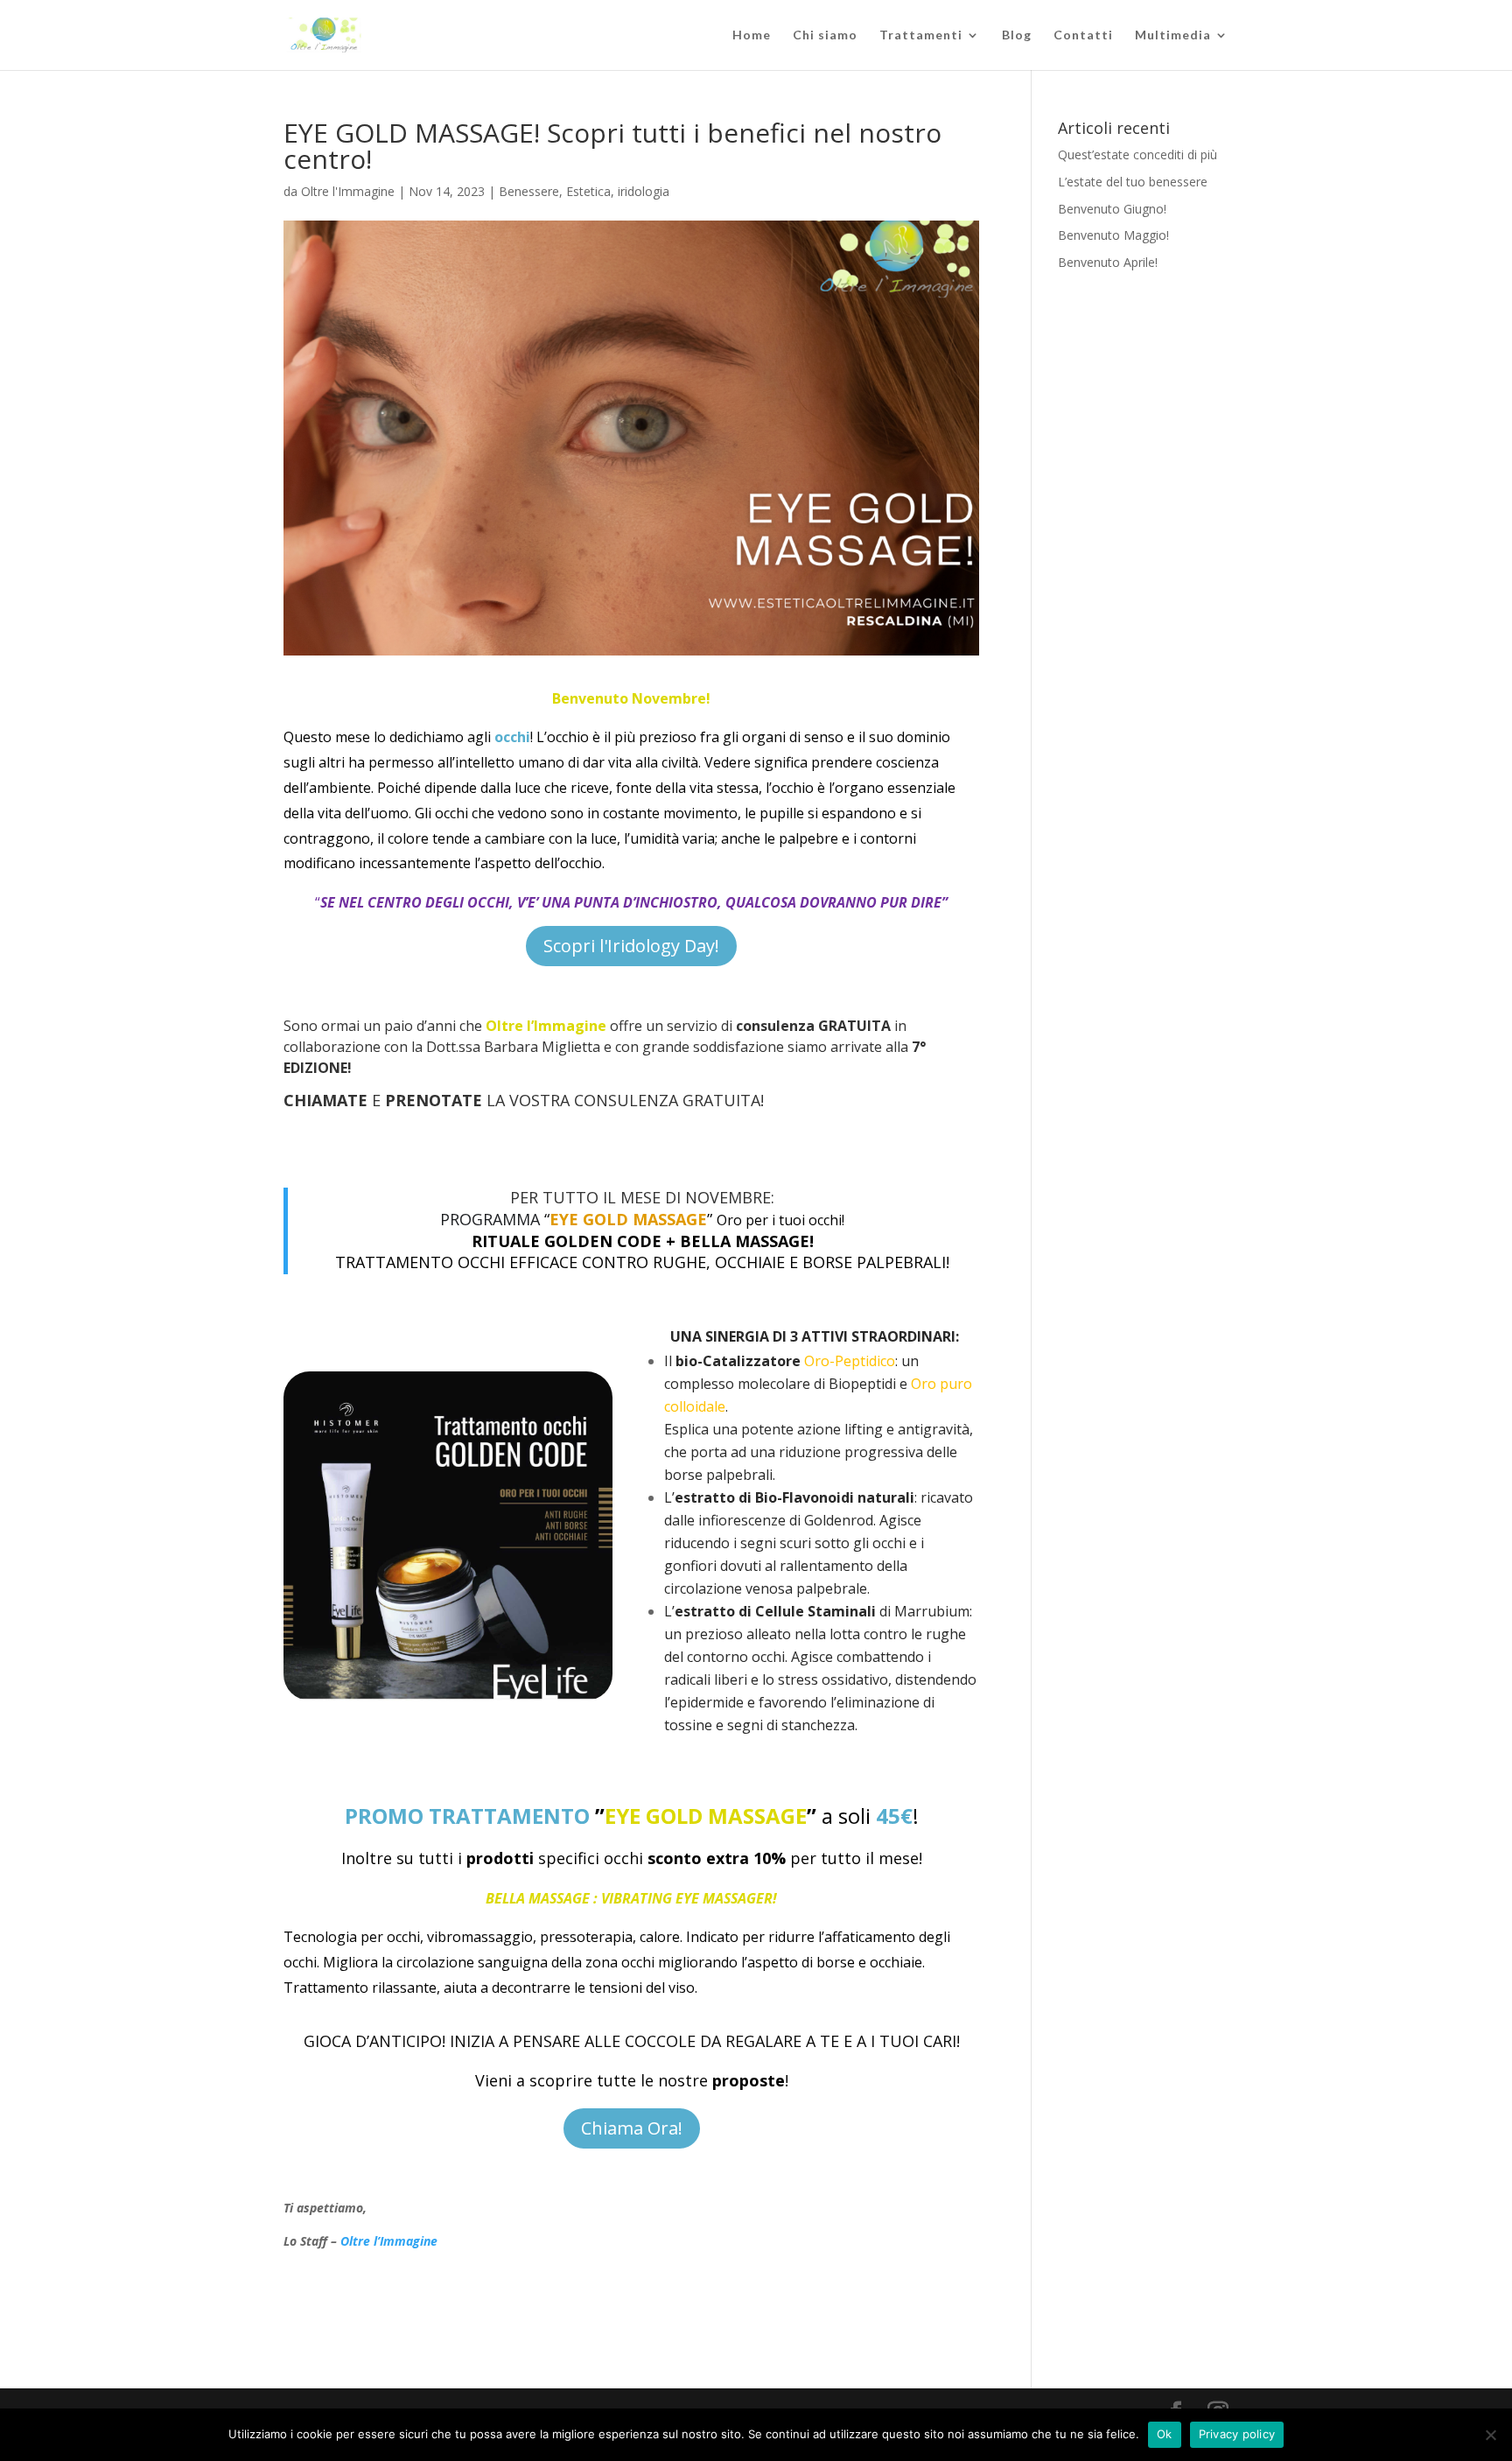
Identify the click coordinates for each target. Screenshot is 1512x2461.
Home (752, 35)
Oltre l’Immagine (389, 2241)
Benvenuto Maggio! (1113, 235)
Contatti (1083, 35)
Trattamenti (921, 35)
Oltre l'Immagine (348, 191)
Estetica (588, 191)
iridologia (644, 191)
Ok (1165, 2434)
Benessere (529, 191)
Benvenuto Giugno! (1112, 209)
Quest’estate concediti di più (1137, 154)
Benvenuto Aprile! (1108, 262)
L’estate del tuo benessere (1133, 182)
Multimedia (1173, 35)
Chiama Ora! (632, 2128)
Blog (1017, 35)
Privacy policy (1237, 2434)
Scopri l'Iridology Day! (631, 946)
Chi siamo (825, 35)
